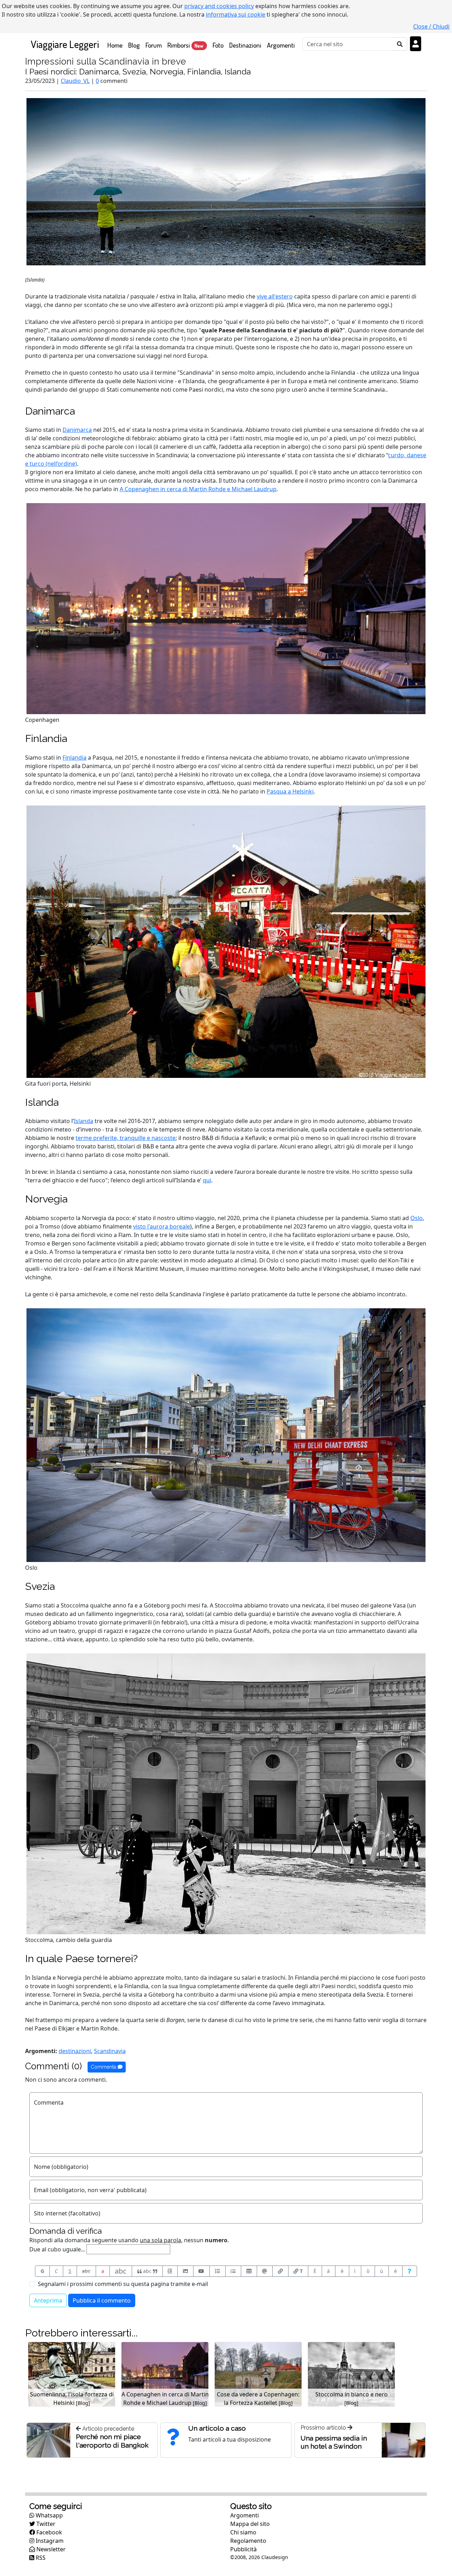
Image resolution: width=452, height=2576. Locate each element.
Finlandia (46, 738)
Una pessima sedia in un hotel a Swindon (334, 2442)
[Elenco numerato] (233, 2271)
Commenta (104, 2067)
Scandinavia (110, 2051)
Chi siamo (243, 2532)
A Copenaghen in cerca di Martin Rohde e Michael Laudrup (198, 489)
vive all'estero (275, 296)
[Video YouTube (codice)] (202, 2271)
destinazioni (75, 2051)
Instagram (49, 2541)
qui (207, 1180)
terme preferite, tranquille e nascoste (126, 1138)
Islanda (42, 1102)
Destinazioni (245, 45)
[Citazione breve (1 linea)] (170, 2271)
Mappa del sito (250, 2524)
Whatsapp (49, 2515)
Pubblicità (243, 2549)
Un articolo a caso (217, 2428)
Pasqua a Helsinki (290, 791)
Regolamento (248, 2541)
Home (116, 45)
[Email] (265, 2271)
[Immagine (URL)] (185, 2271)
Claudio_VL (75, 81)
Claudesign (275, 2557)
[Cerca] (400, 44)
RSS (40, 2558)
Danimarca (50, 411)
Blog (134, 45)
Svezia (40, 1586)
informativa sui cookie (236, 14)
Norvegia (46, 1199)
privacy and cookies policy (219, 6)
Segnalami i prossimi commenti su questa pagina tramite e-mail (123, 2284)
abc (86, 2271)
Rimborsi (185, 45)
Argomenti (281, 45)
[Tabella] (249, 2271)
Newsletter (50, 2549)
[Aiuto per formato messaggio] (410, 2271)
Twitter (45, 2524)
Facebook (49, 2532)
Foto (218, 45)
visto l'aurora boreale (162, 1226)
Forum (154, 45)
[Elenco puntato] (218, 2271)
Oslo (417, 1218)
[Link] (280, 2271)
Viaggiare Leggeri (65, 44)
